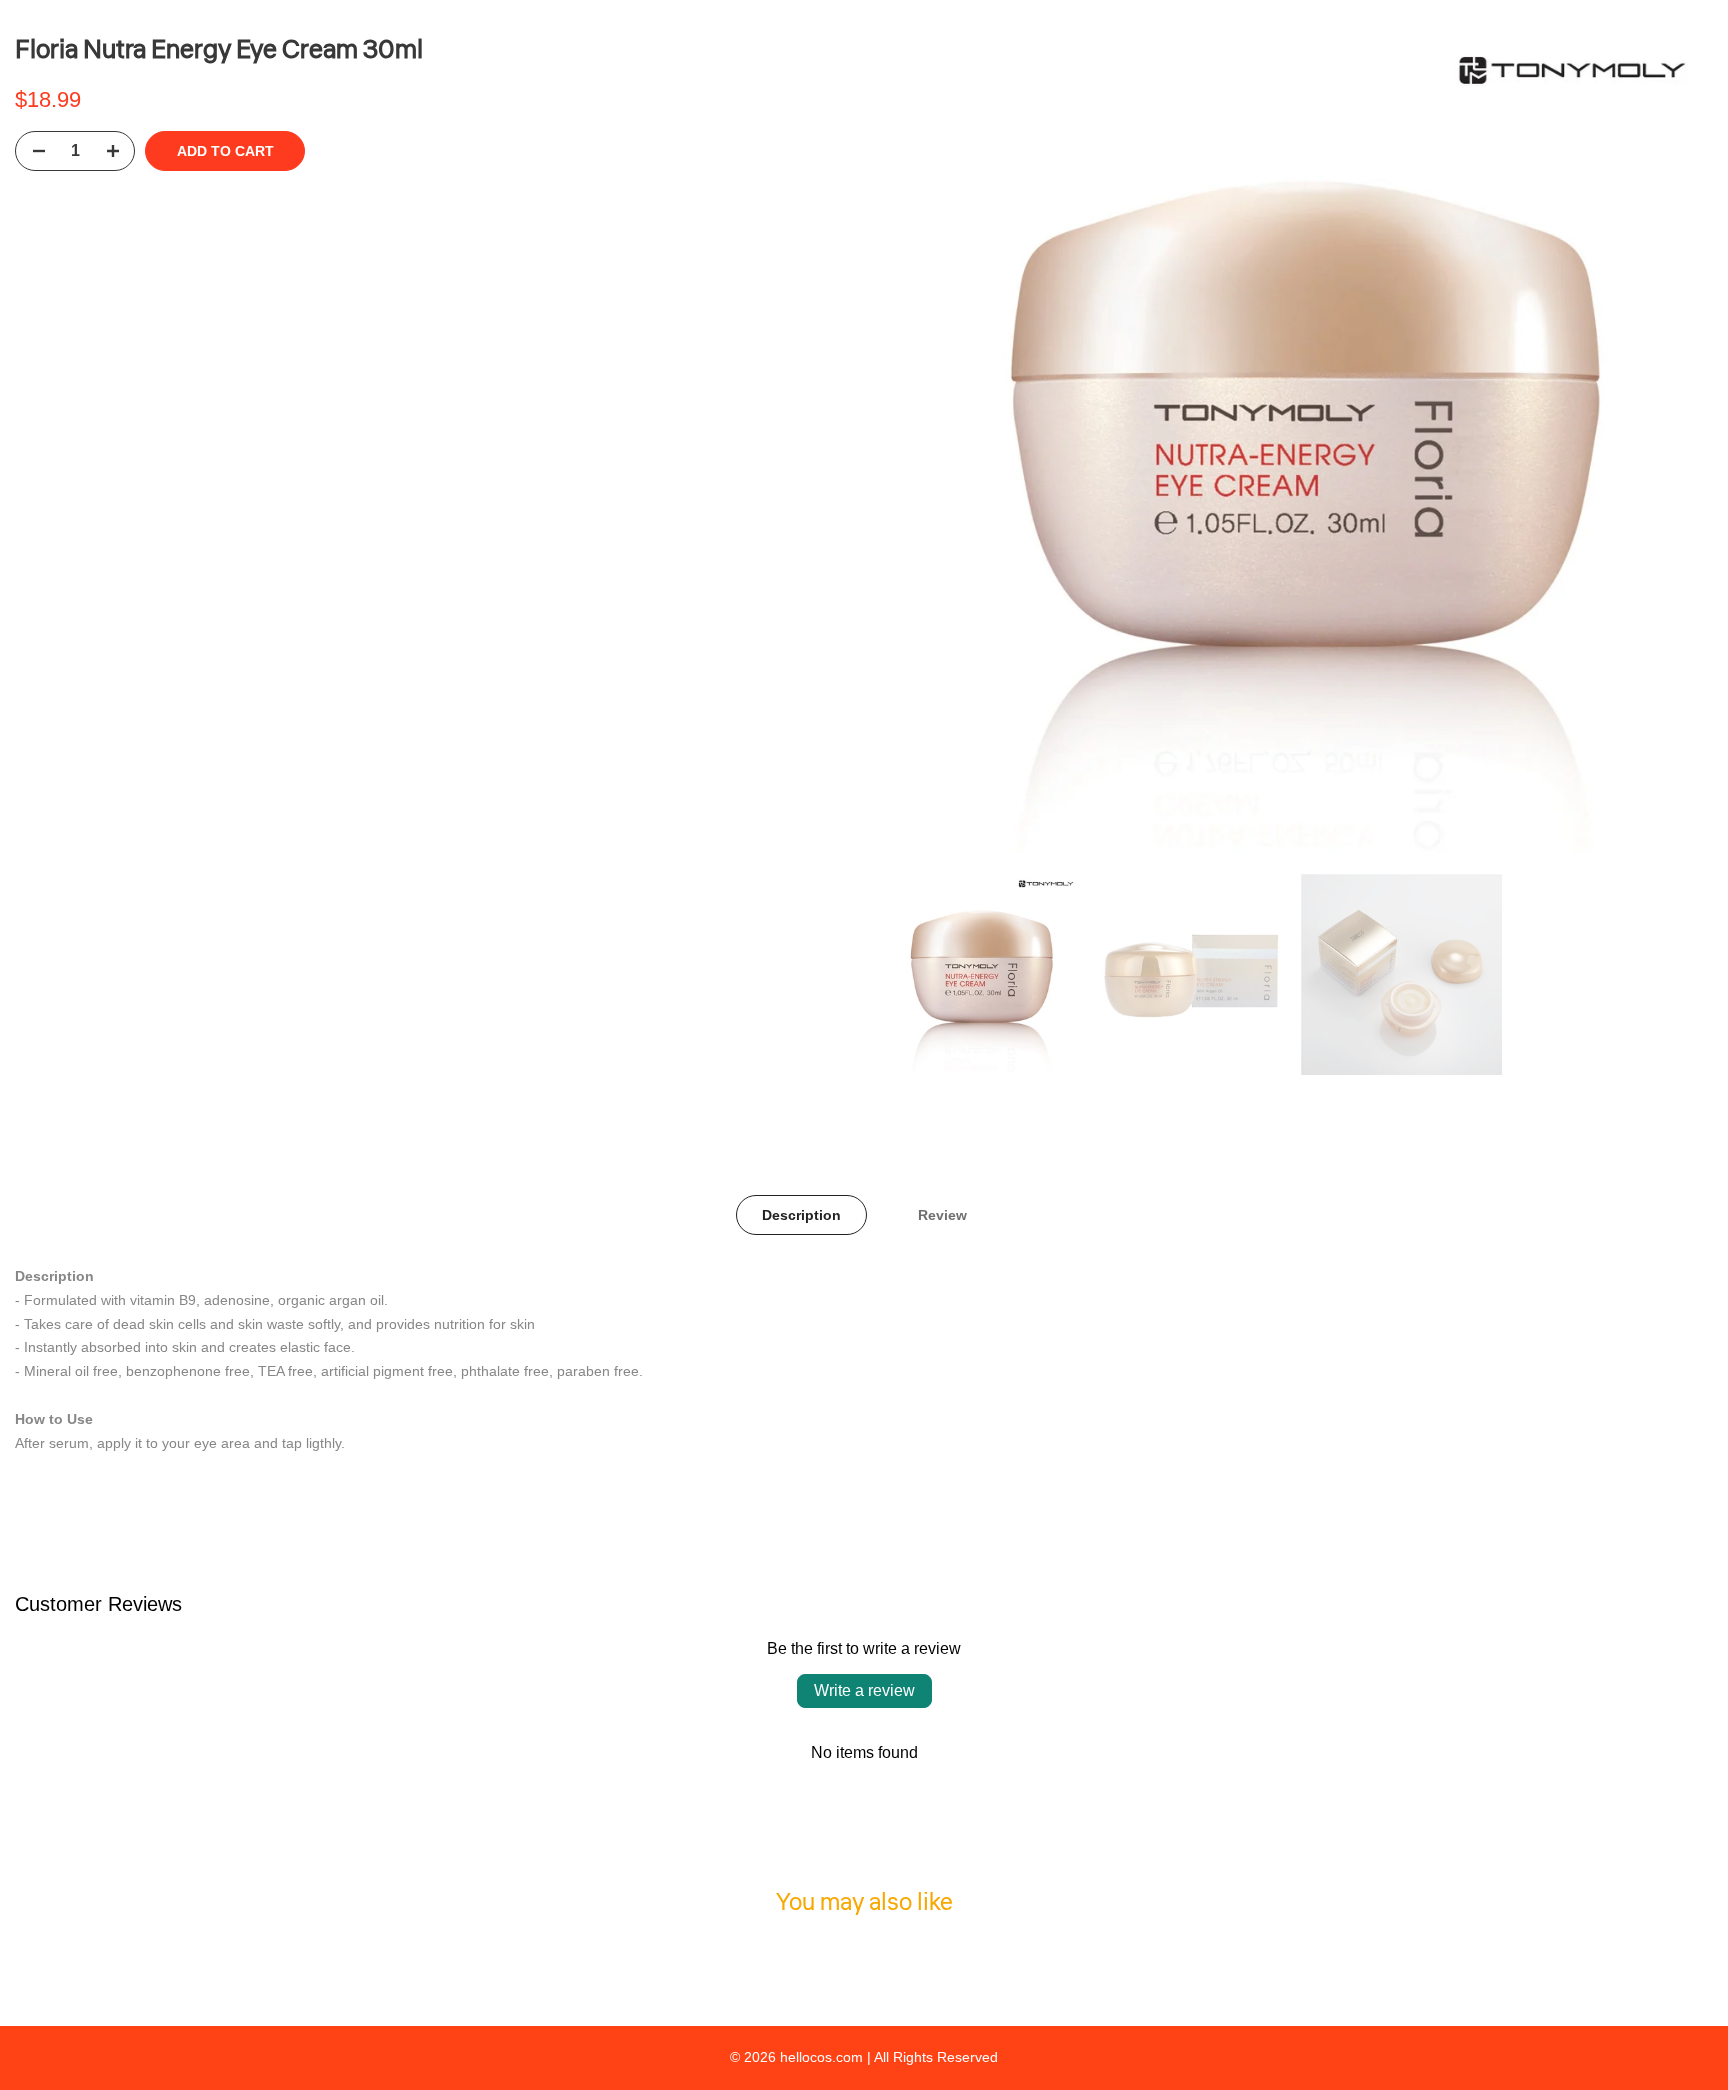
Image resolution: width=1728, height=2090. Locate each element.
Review (942, 1215)
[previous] (919, 447)
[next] (1673, 447)
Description (801, 1215)
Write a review (864, 1690)
